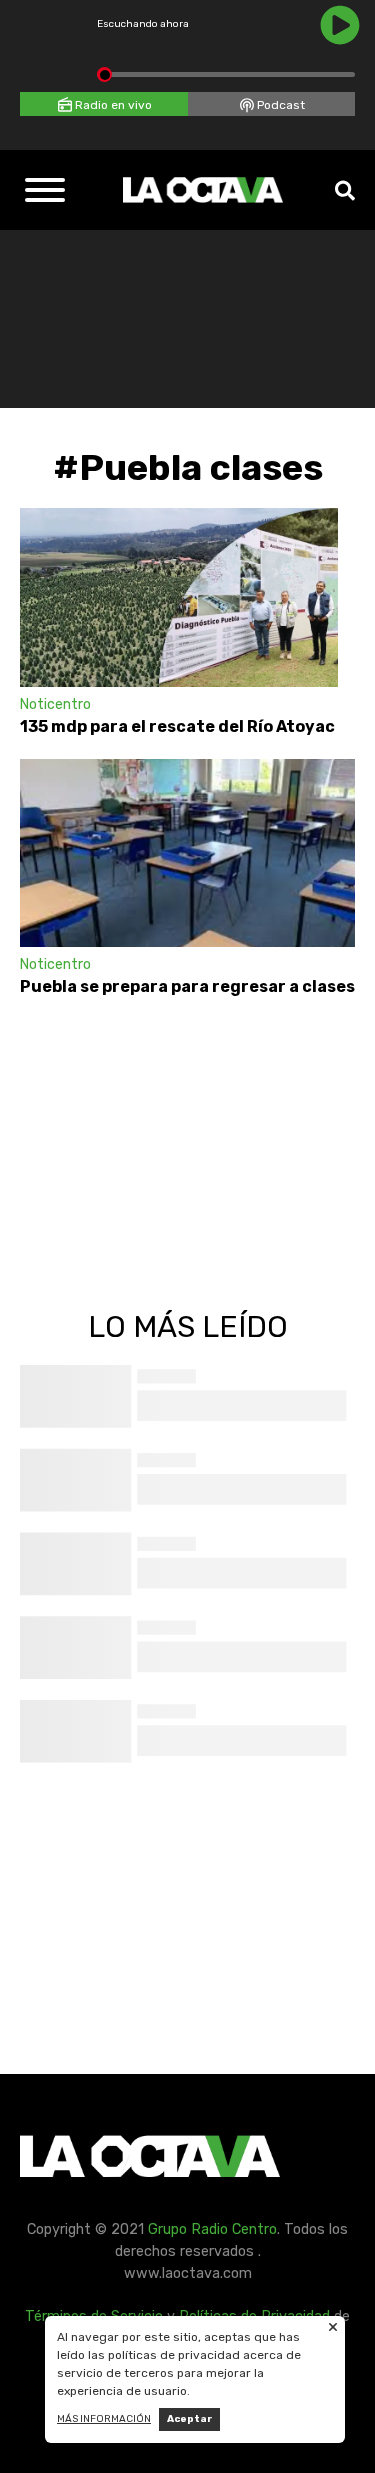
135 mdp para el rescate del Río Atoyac (179, 726)
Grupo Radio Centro (212, 2229)
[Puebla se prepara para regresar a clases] (187, 853)
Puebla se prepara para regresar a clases (187, 986)
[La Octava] (203, 190)
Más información (104, 2419)
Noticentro (55, 704)
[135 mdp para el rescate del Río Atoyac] (179, 597)
